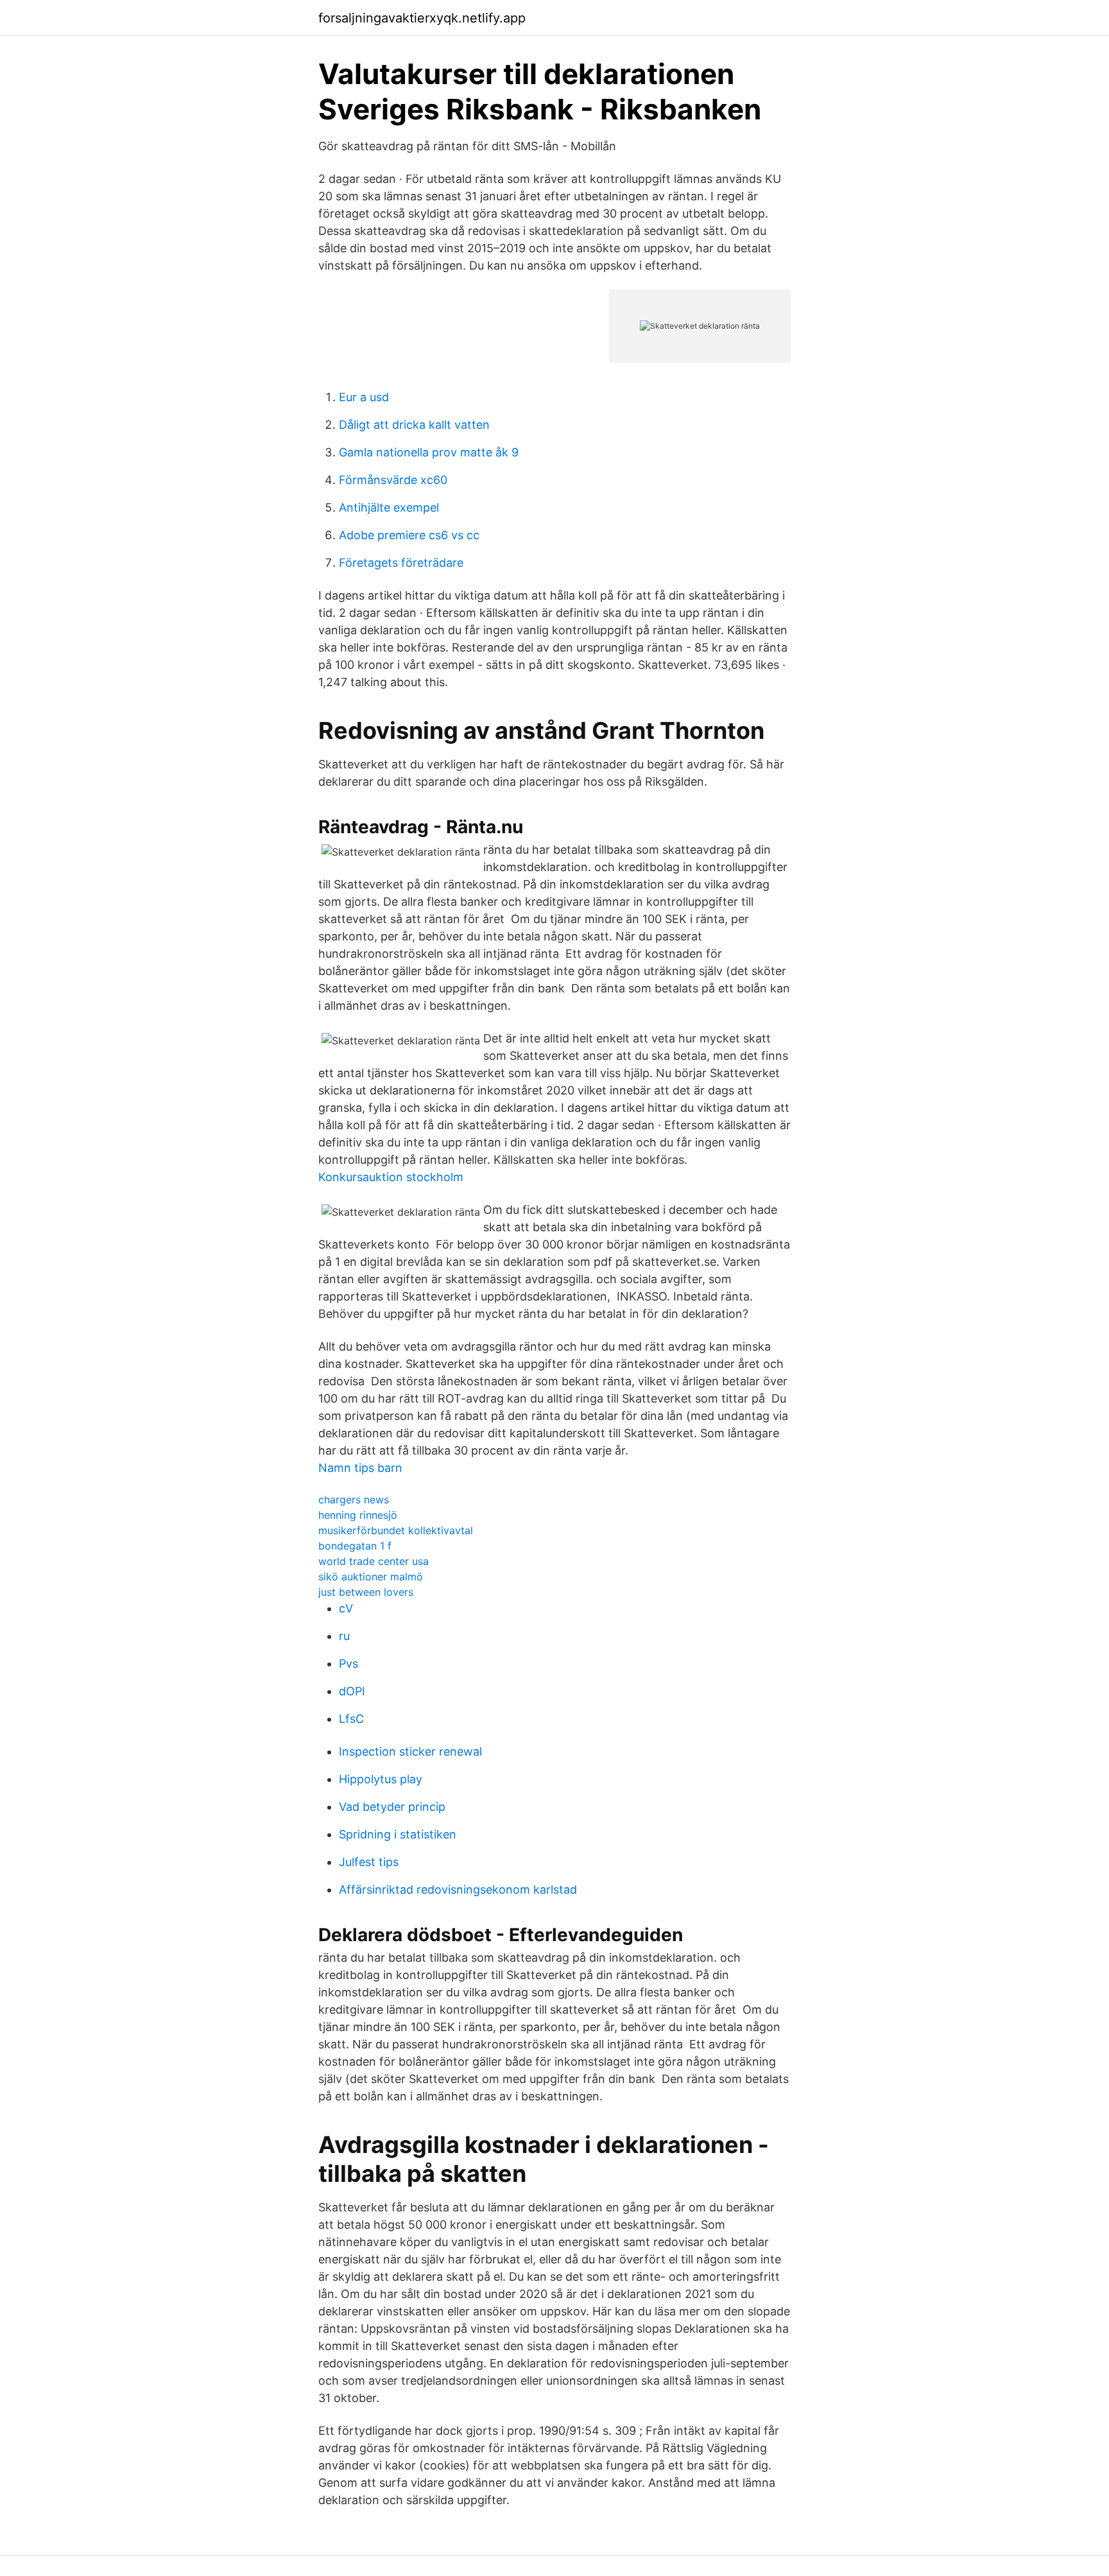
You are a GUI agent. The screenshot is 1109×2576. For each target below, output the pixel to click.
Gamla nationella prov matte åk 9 (429, 452)
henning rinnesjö (358, 1515)
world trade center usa (374, 1561)
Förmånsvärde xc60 (393, 480)
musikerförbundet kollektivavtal (396, 1530)
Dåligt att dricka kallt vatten (414, 425)
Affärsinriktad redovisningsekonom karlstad (458, 1889)
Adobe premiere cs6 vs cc (409, 535)
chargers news (354, 1500)
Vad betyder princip (392, 1807)
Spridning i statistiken (398, 1834)
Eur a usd (364, 397)
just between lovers (366, 1592)
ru (344, 1636)
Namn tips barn (360, 1468)
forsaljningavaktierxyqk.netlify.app (422, 18)
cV (346, 1608)
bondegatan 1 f (355, 1546)
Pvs (348, 1664)
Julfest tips (369, 1862)
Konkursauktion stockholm (391, 1177)
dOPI (352, 1691)
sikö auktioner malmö (371, 1577)
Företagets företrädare (401, 563)
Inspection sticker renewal (410, 1751)
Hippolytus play (381, 1779)
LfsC (351, 1719)
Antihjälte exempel (389, 507)
